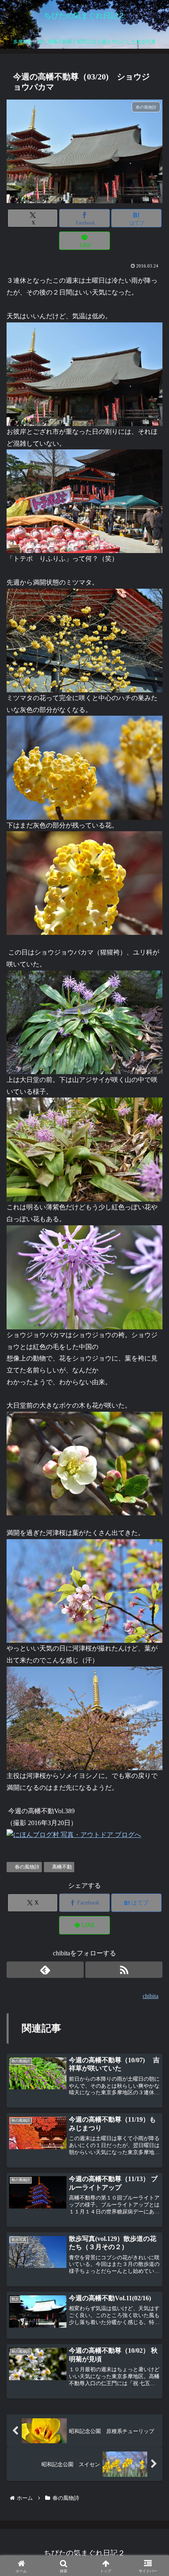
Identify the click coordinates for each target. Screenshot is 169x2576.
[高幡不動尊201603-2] (84, 767)
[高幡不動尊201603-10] (84, 1276)
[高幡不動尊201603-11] (84, 373)
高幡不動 (62, 1867)
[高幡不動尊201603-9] (84, 1149)
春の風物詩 (27, 1867)
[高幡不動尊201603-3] (84, 883)
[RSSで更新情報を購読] (124, 1970)
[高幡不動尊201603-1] (84, 640)
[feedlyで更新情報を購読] (45, 1970)
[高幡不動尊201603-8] (84, 501)
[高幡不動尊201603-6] (84, 1590)
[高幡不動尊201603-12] (84, 1463)
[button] (150, 1630)
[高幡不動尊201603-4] (84, 1022)
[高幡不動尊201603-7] (84, 1718)
